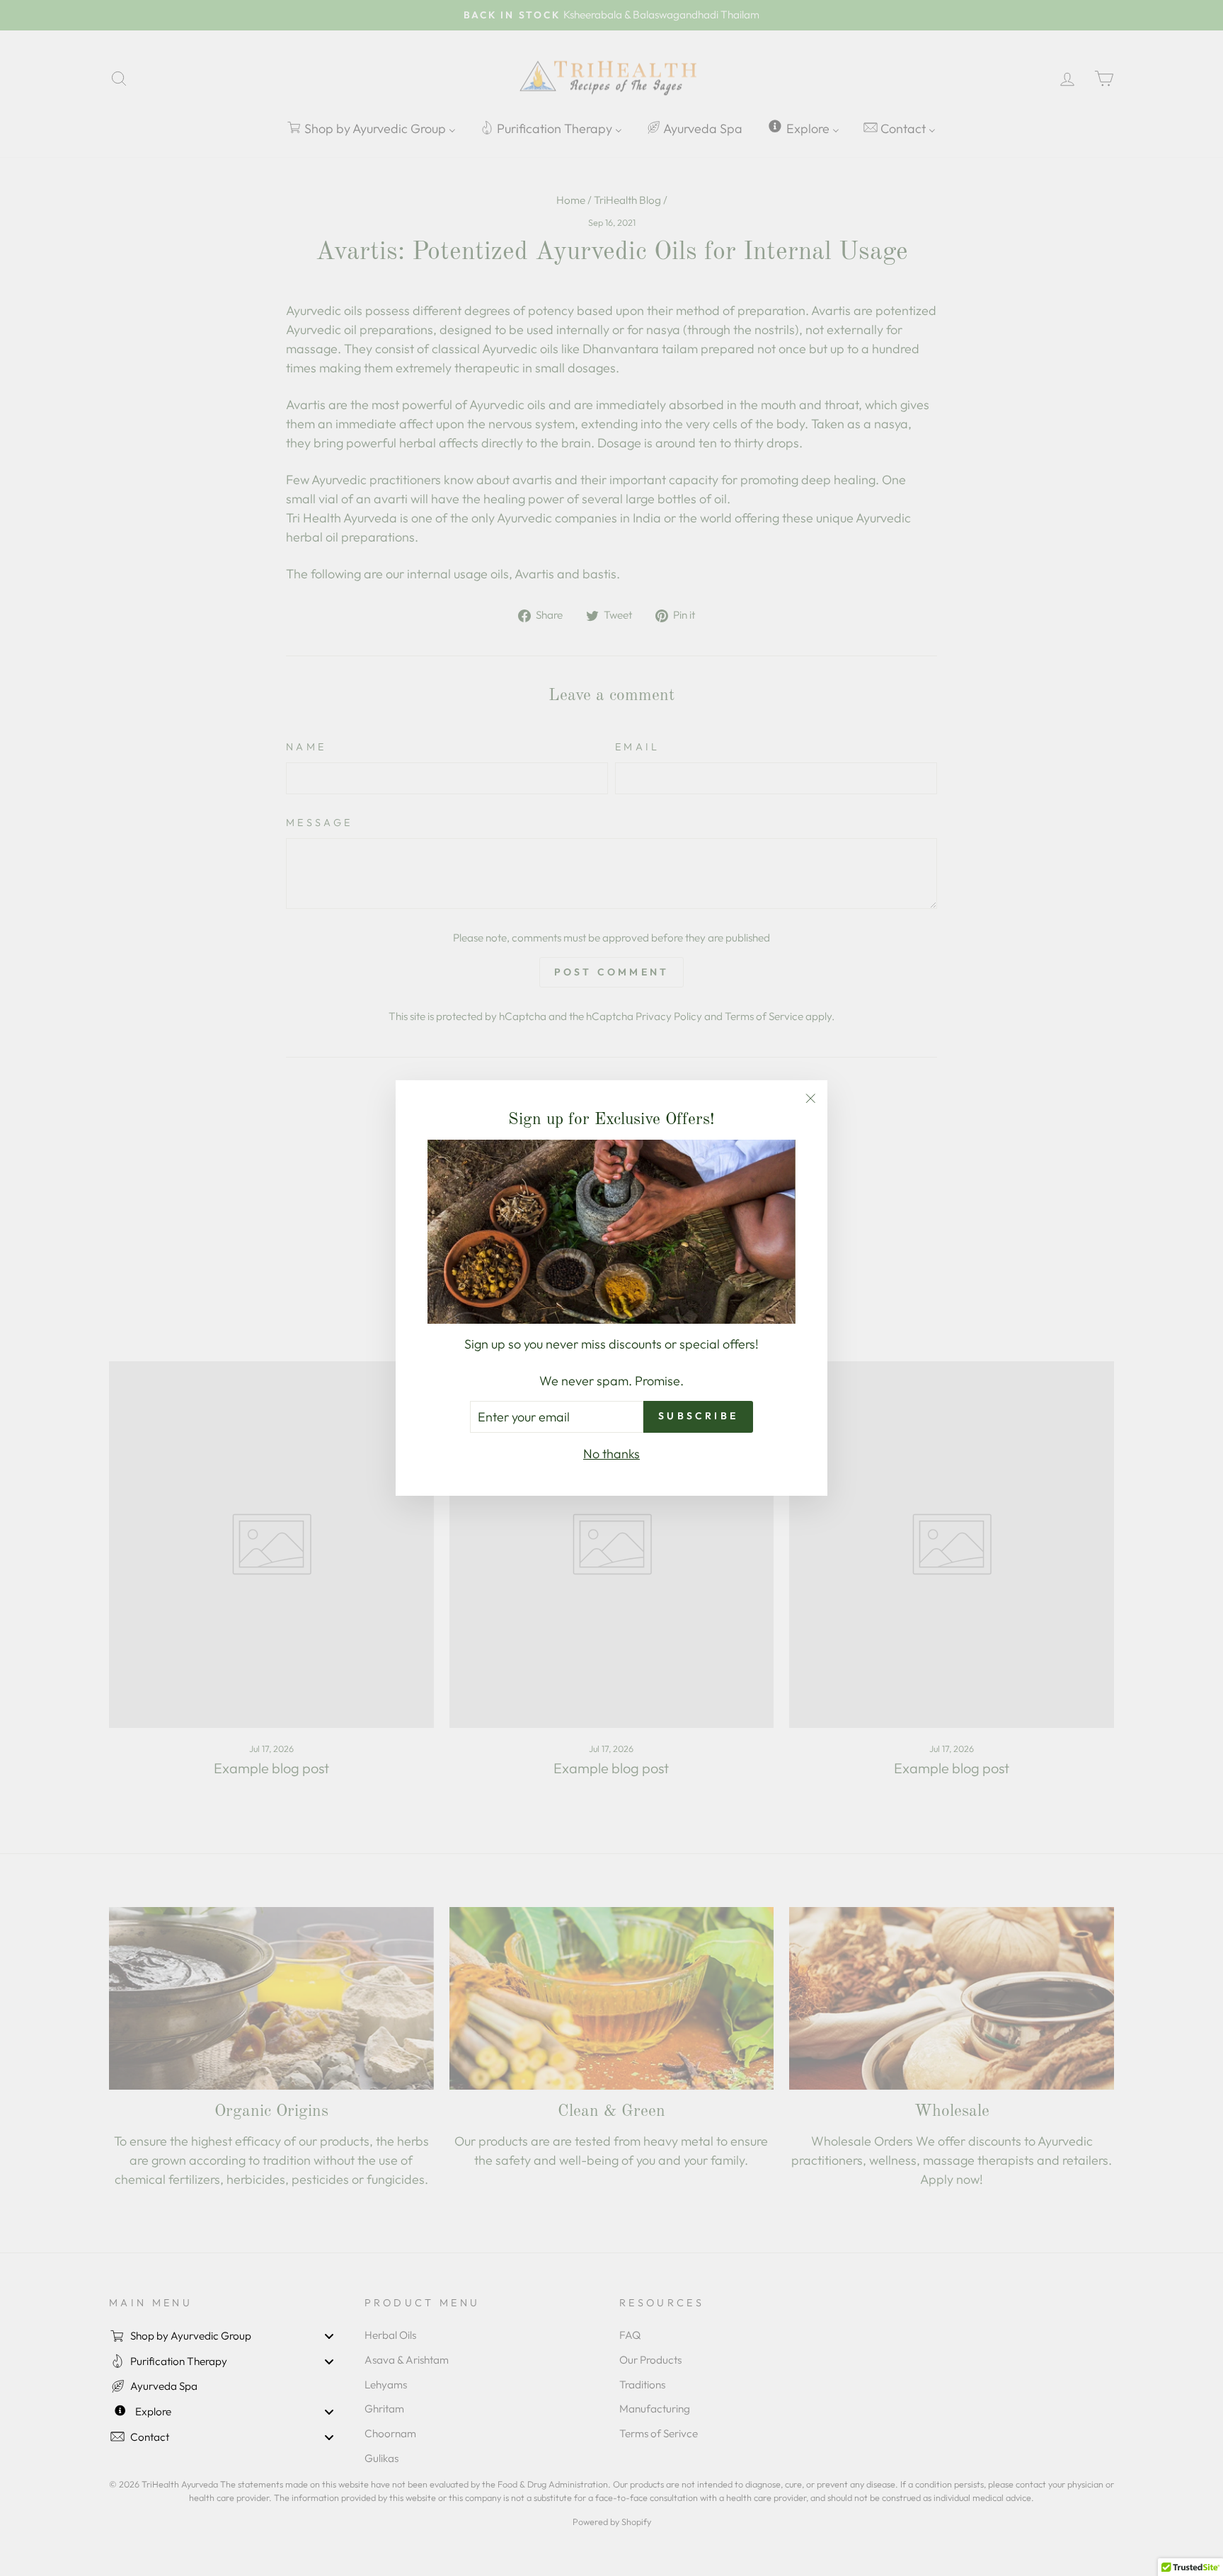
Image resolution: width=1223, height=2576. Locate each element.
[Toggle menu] (329, 2336)
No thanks (611, 1454)
